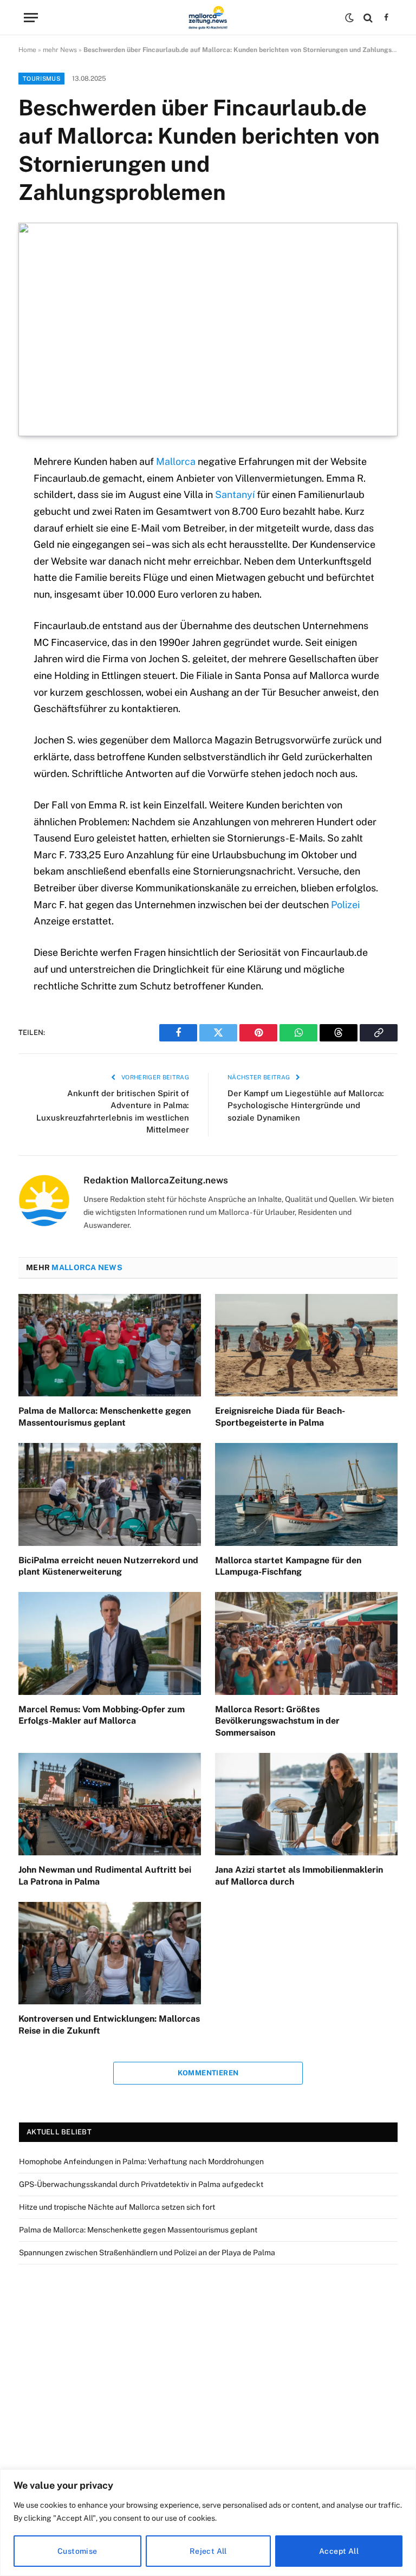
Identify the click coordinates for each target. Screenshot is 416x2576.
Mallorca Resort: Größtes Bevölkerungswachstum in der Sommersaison (277, 1721)
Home (27, 50)
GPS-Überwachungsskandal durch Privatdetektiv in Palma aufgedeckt (141, 2184)
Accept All (339, 2551)
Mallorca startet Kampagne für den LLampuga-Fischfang (288, 1566)
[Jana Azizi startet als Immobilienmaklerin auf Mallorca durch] (306, 1804)
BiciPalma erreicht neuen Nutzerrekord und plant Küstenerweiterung (108, 1566)
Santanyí (235, 494)
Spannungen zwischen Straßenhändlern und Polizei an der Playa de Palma (147, 2253)
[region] (208, 2523)
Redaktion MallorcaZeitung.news (156, 1180)
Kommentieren (208, 2073)
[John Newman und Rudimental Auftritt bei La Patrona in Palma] (110, 1804)
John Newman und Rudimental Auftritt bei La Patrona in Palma (105, 1876)
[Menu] (31, 18)
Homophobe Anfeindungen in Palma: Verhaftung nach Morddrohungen (141, 2161)
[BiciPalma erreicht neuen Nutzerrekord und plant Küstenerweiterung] (110, 1494)
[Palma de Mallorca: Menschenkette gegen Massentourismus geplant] (110, 1345)
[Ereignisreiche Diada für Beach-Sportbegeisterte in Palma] (306, 1345)
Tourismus (41, 79)
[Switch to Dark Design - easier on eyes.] (349, 18)
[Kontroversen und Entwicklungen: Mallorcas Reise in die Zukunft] (110, 1953)
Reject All (208, 2551)
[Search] (368, 18)
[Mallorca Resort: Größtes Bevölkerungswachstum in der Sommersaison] (306, 1643)
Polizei (345, 905)
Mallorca (176, 461)
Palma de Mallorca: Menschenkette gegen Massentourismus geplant (105, 1417)
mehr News (60, 50)
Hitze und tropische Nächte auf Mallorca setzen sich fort (117, 2207)
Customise (77, 2551)
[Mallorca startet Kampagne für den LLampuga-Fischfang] (306, 1494)
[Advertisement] (208, 2365)
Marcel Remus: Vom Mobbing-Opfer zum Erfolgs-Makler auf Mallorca (102, 1715)
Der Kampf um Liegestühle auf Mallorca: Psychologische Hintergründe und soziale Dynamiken (306, 1105)
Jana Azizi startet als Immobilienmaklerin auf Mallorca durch (299, 1876)
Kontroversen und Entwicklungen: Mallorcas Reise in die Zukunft (109, 2025)
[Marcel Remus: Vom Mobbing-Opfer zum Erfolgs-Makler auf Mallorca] (110, 1643)
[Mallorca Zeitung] (208, 18)
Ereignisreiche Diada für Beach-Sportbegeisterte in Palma (280, 1417)
